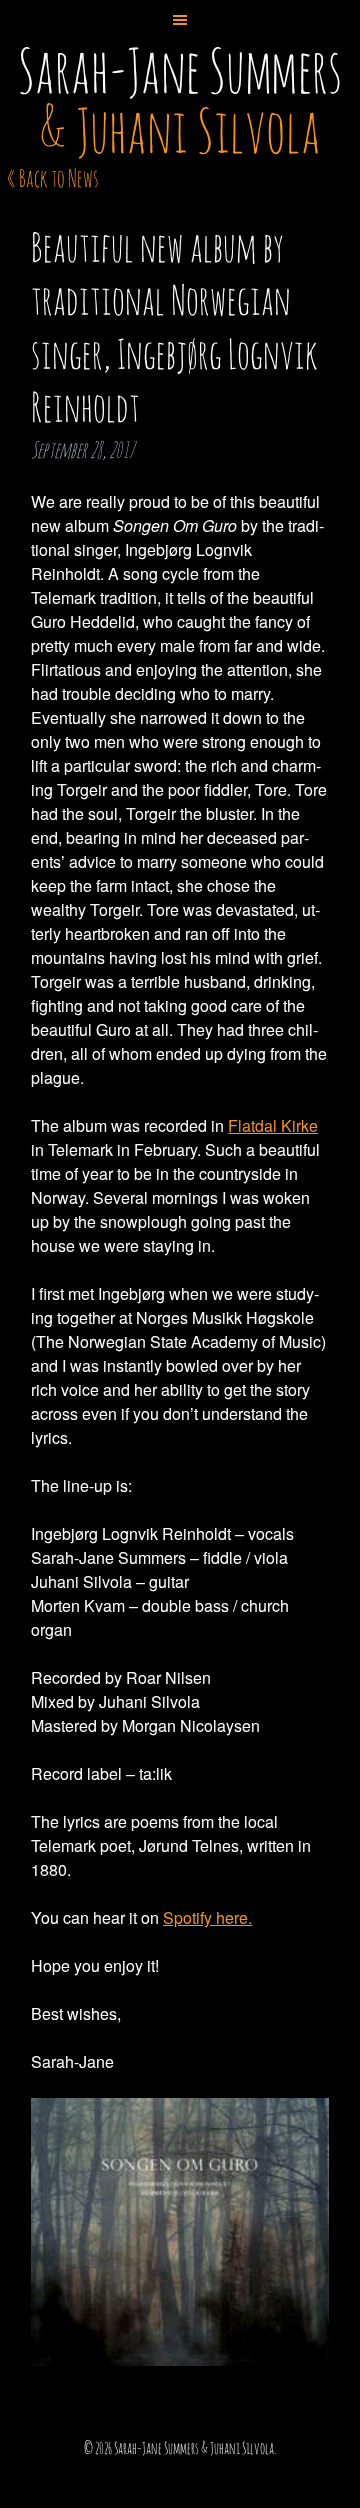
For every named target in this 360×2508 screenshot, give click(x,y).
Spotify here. (207, 1917)
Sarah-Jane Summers (180, 100)
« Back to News (53, 178)
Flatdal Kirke (273, 1125)
